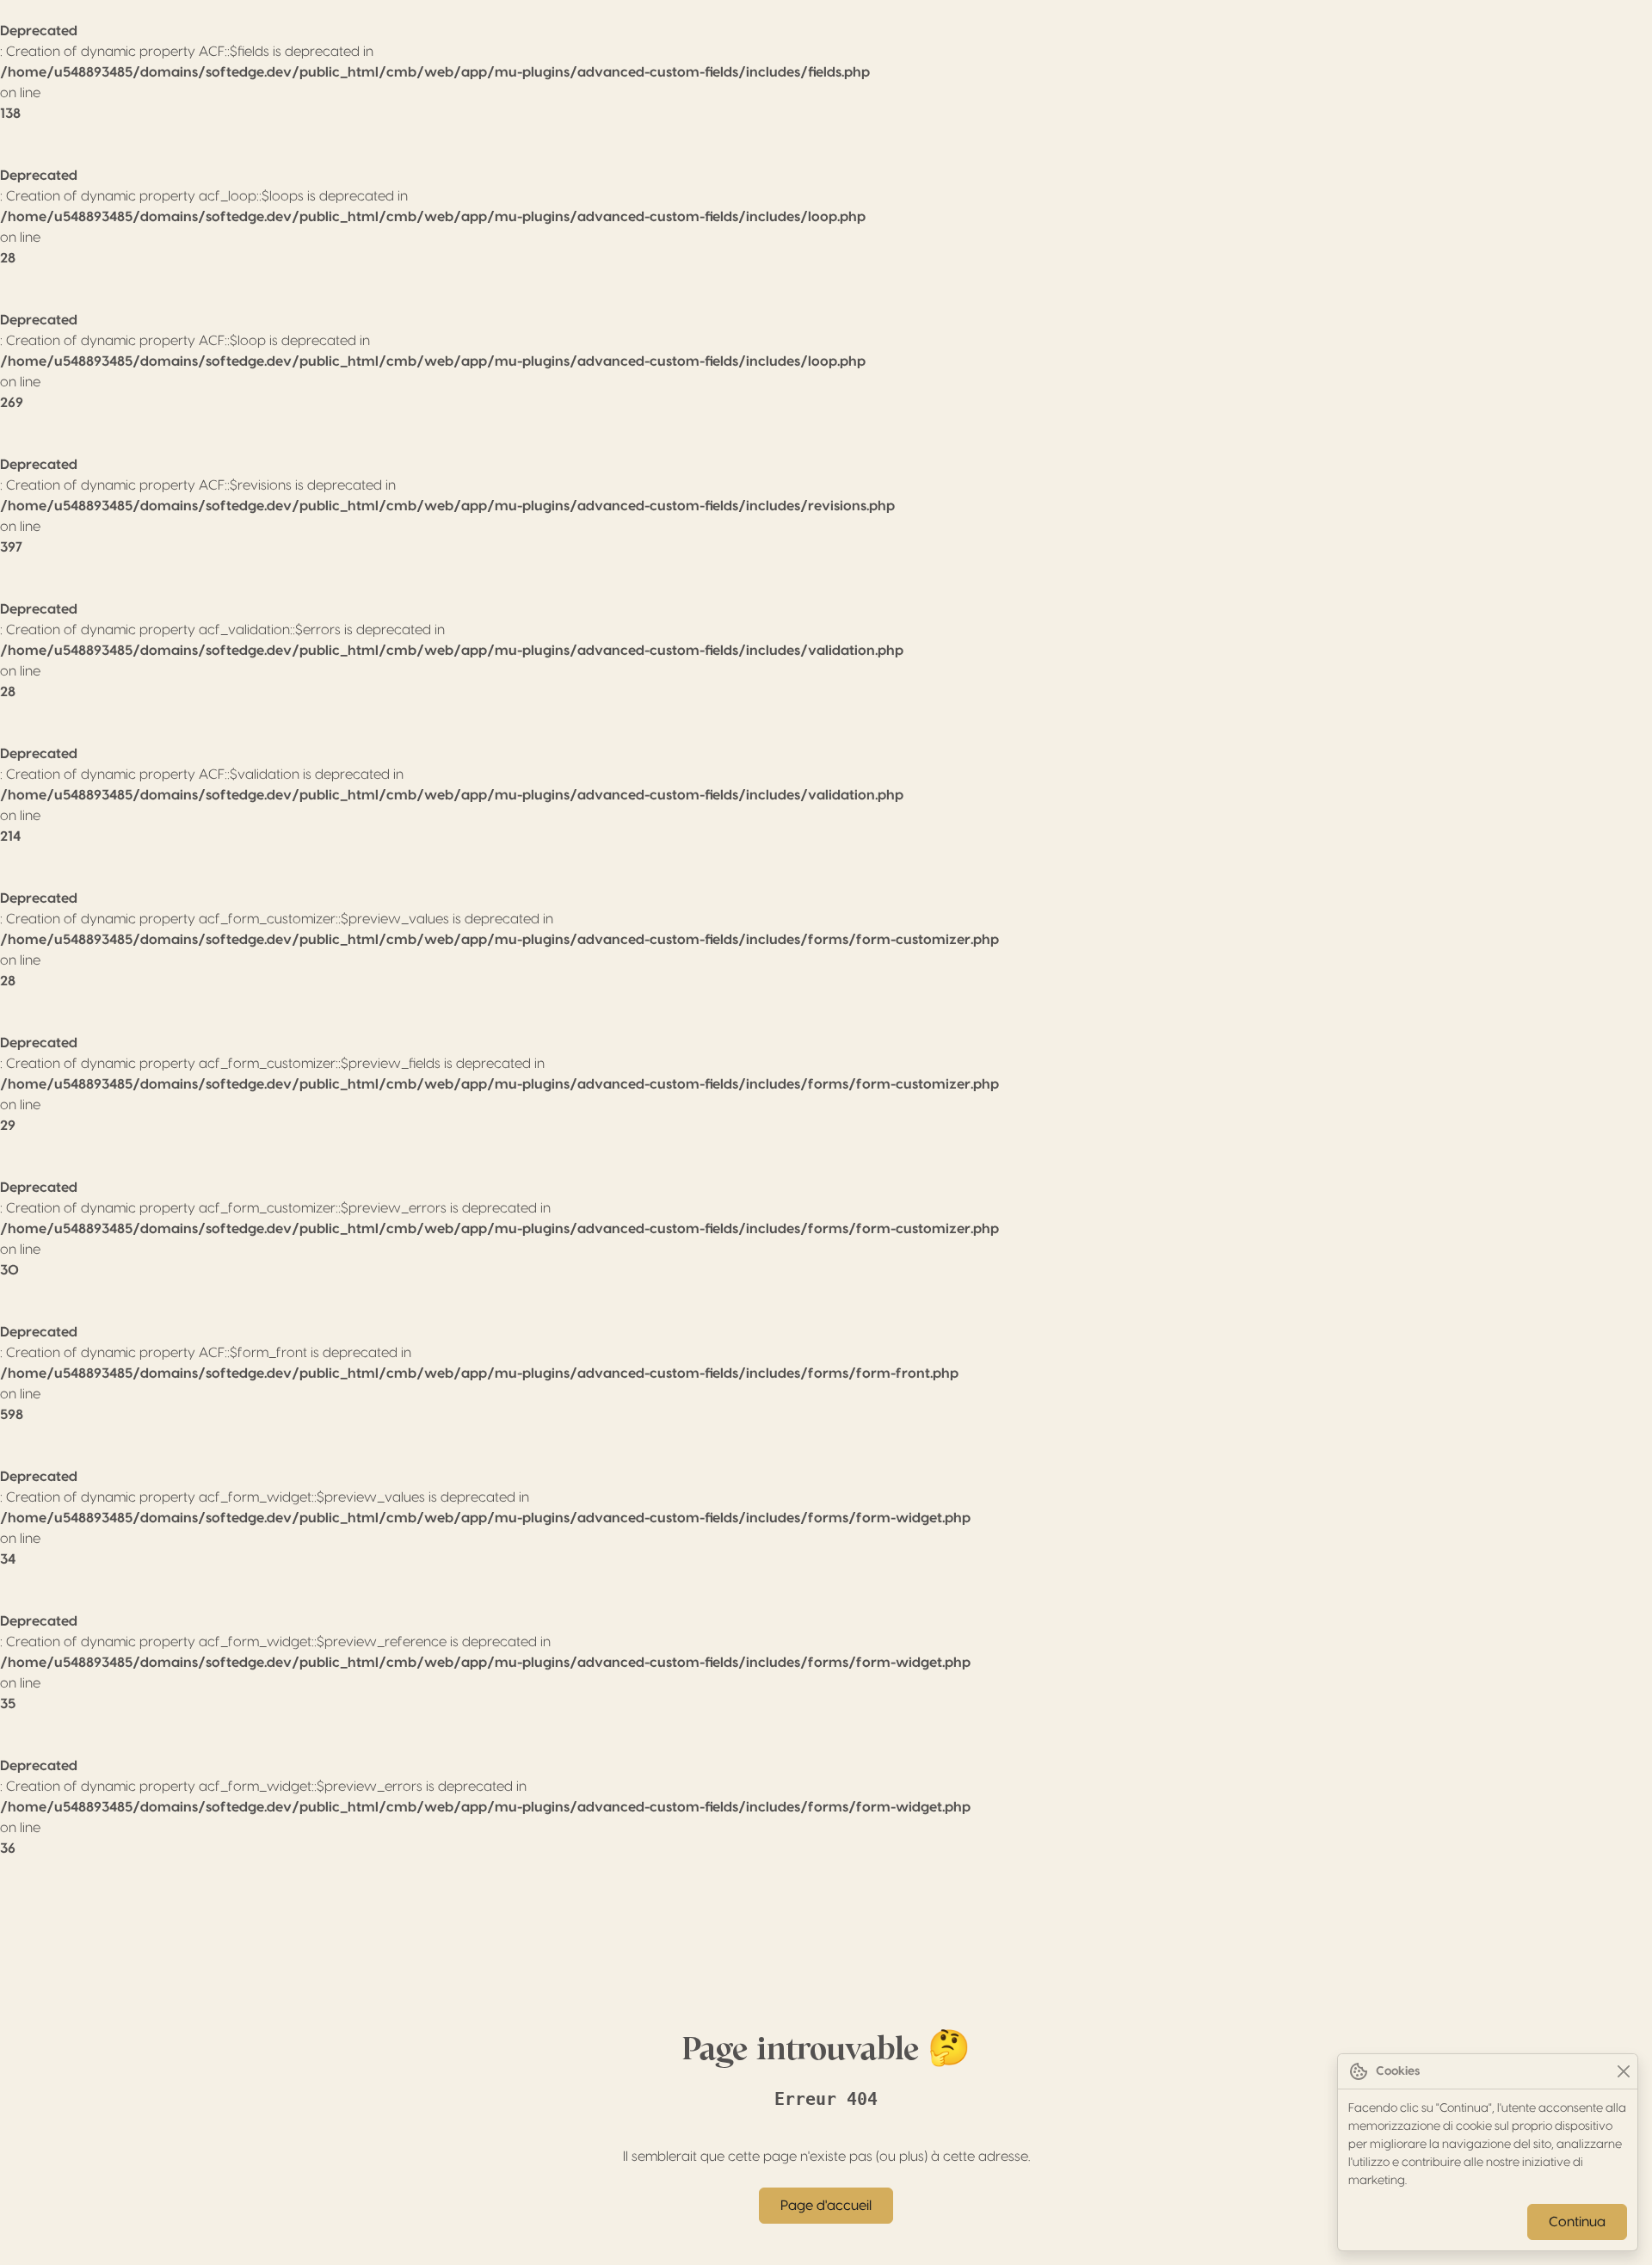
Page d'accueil (826, 2206)
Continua (1577, 2222)
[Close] (1623, 2072)
